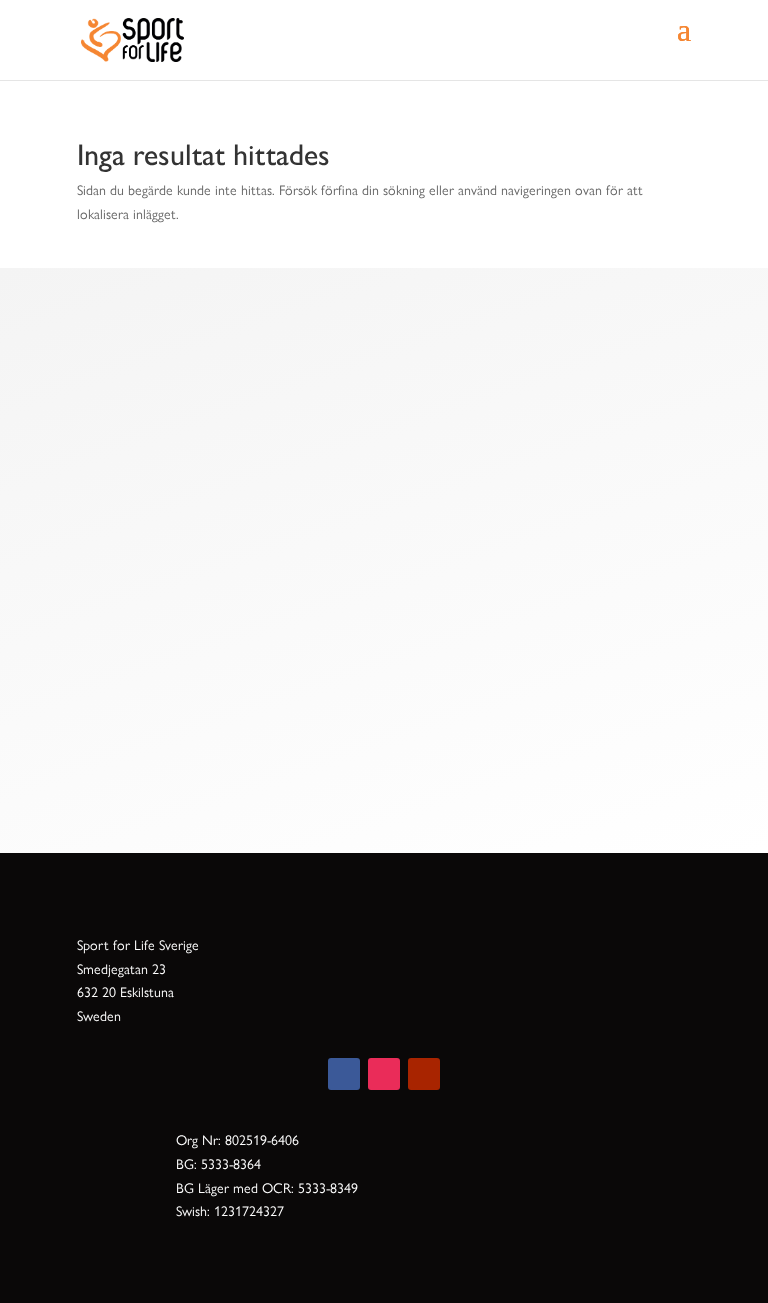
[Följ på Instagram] (384, 1074)
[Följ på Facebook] (344, 1074)
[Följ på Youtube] (424, 1074)
